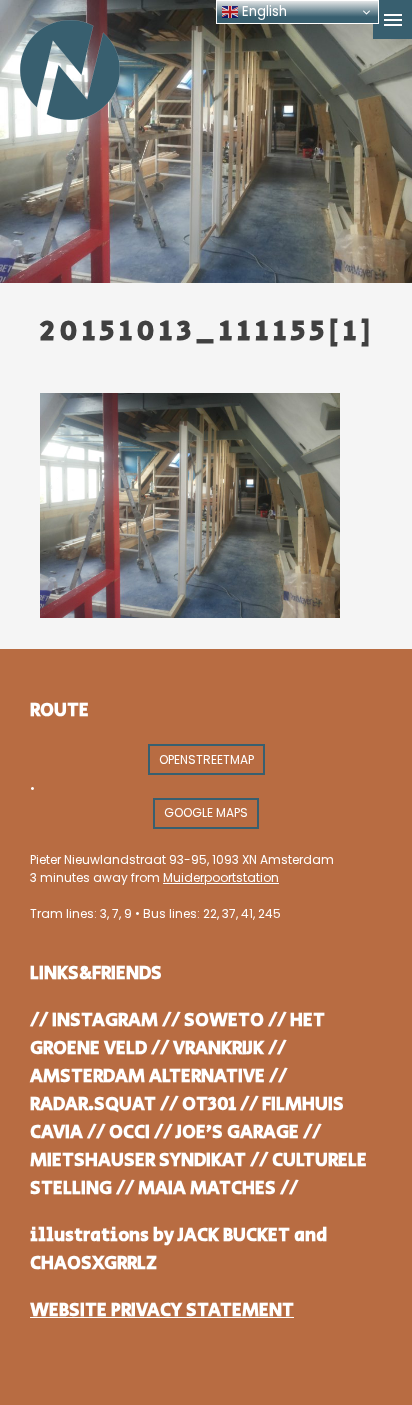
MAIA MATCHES (207, 1188)
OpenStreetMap (206, 759)
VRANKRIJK (218, 1048)
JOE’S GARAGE (237, 1132)
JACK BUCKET (234, 1235)
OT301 (209, 1104)
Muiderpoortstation (221, 877)
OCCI (129, 1132)
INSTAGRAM (105, 1020)
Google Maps (206, 812)
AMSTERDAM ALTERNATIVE (147, 1076)
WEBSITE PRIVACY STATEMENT (162, 1310)
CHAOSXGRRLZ (93, 1263)
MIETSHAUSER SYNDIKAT (138, 1160)
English (262, 11)
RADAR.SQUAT (93, 1104)
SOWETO (224, 1020)
